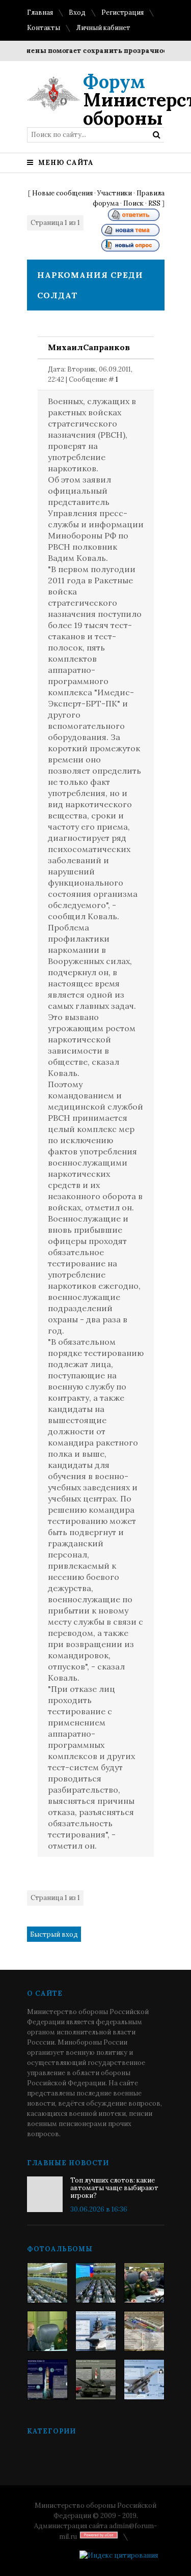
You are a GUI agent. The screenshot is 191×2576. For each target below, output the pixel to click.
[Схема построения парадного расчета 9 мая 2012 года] (144, 2331)
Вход (77, 12)
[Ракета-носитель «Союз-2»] (47, 2380)
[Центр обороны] (96, 2283)
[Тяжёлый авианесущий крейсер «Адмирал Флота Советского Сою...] (96, 2331)
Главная (40, 12)
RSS (154, 203)
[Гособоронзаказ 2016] (47, 2331)
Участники (115, 193)
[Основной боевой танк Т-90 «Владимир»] (96, 2380)
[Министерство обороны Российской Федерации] (47, 2283)
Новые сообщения (62, 193)
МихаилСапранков (89, 347)
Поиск (133, 203)
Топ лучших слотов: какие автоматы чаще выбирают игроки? (114, 2188)
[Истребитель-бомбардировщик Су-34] (144, 2380)
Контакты (44, 28)
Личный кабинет (103, 28)
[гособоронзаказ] (144, 2283)
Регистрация (122, 12)
